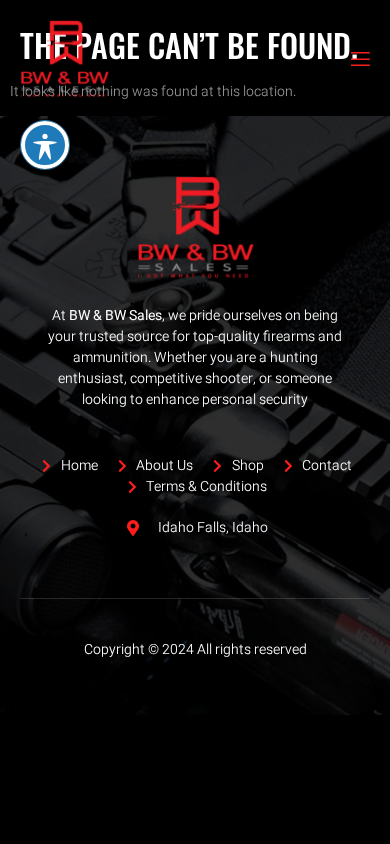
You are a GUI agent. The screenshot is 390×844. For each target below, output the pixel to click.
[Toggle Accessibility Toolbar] (45, 145)
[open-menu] (359, 59)
